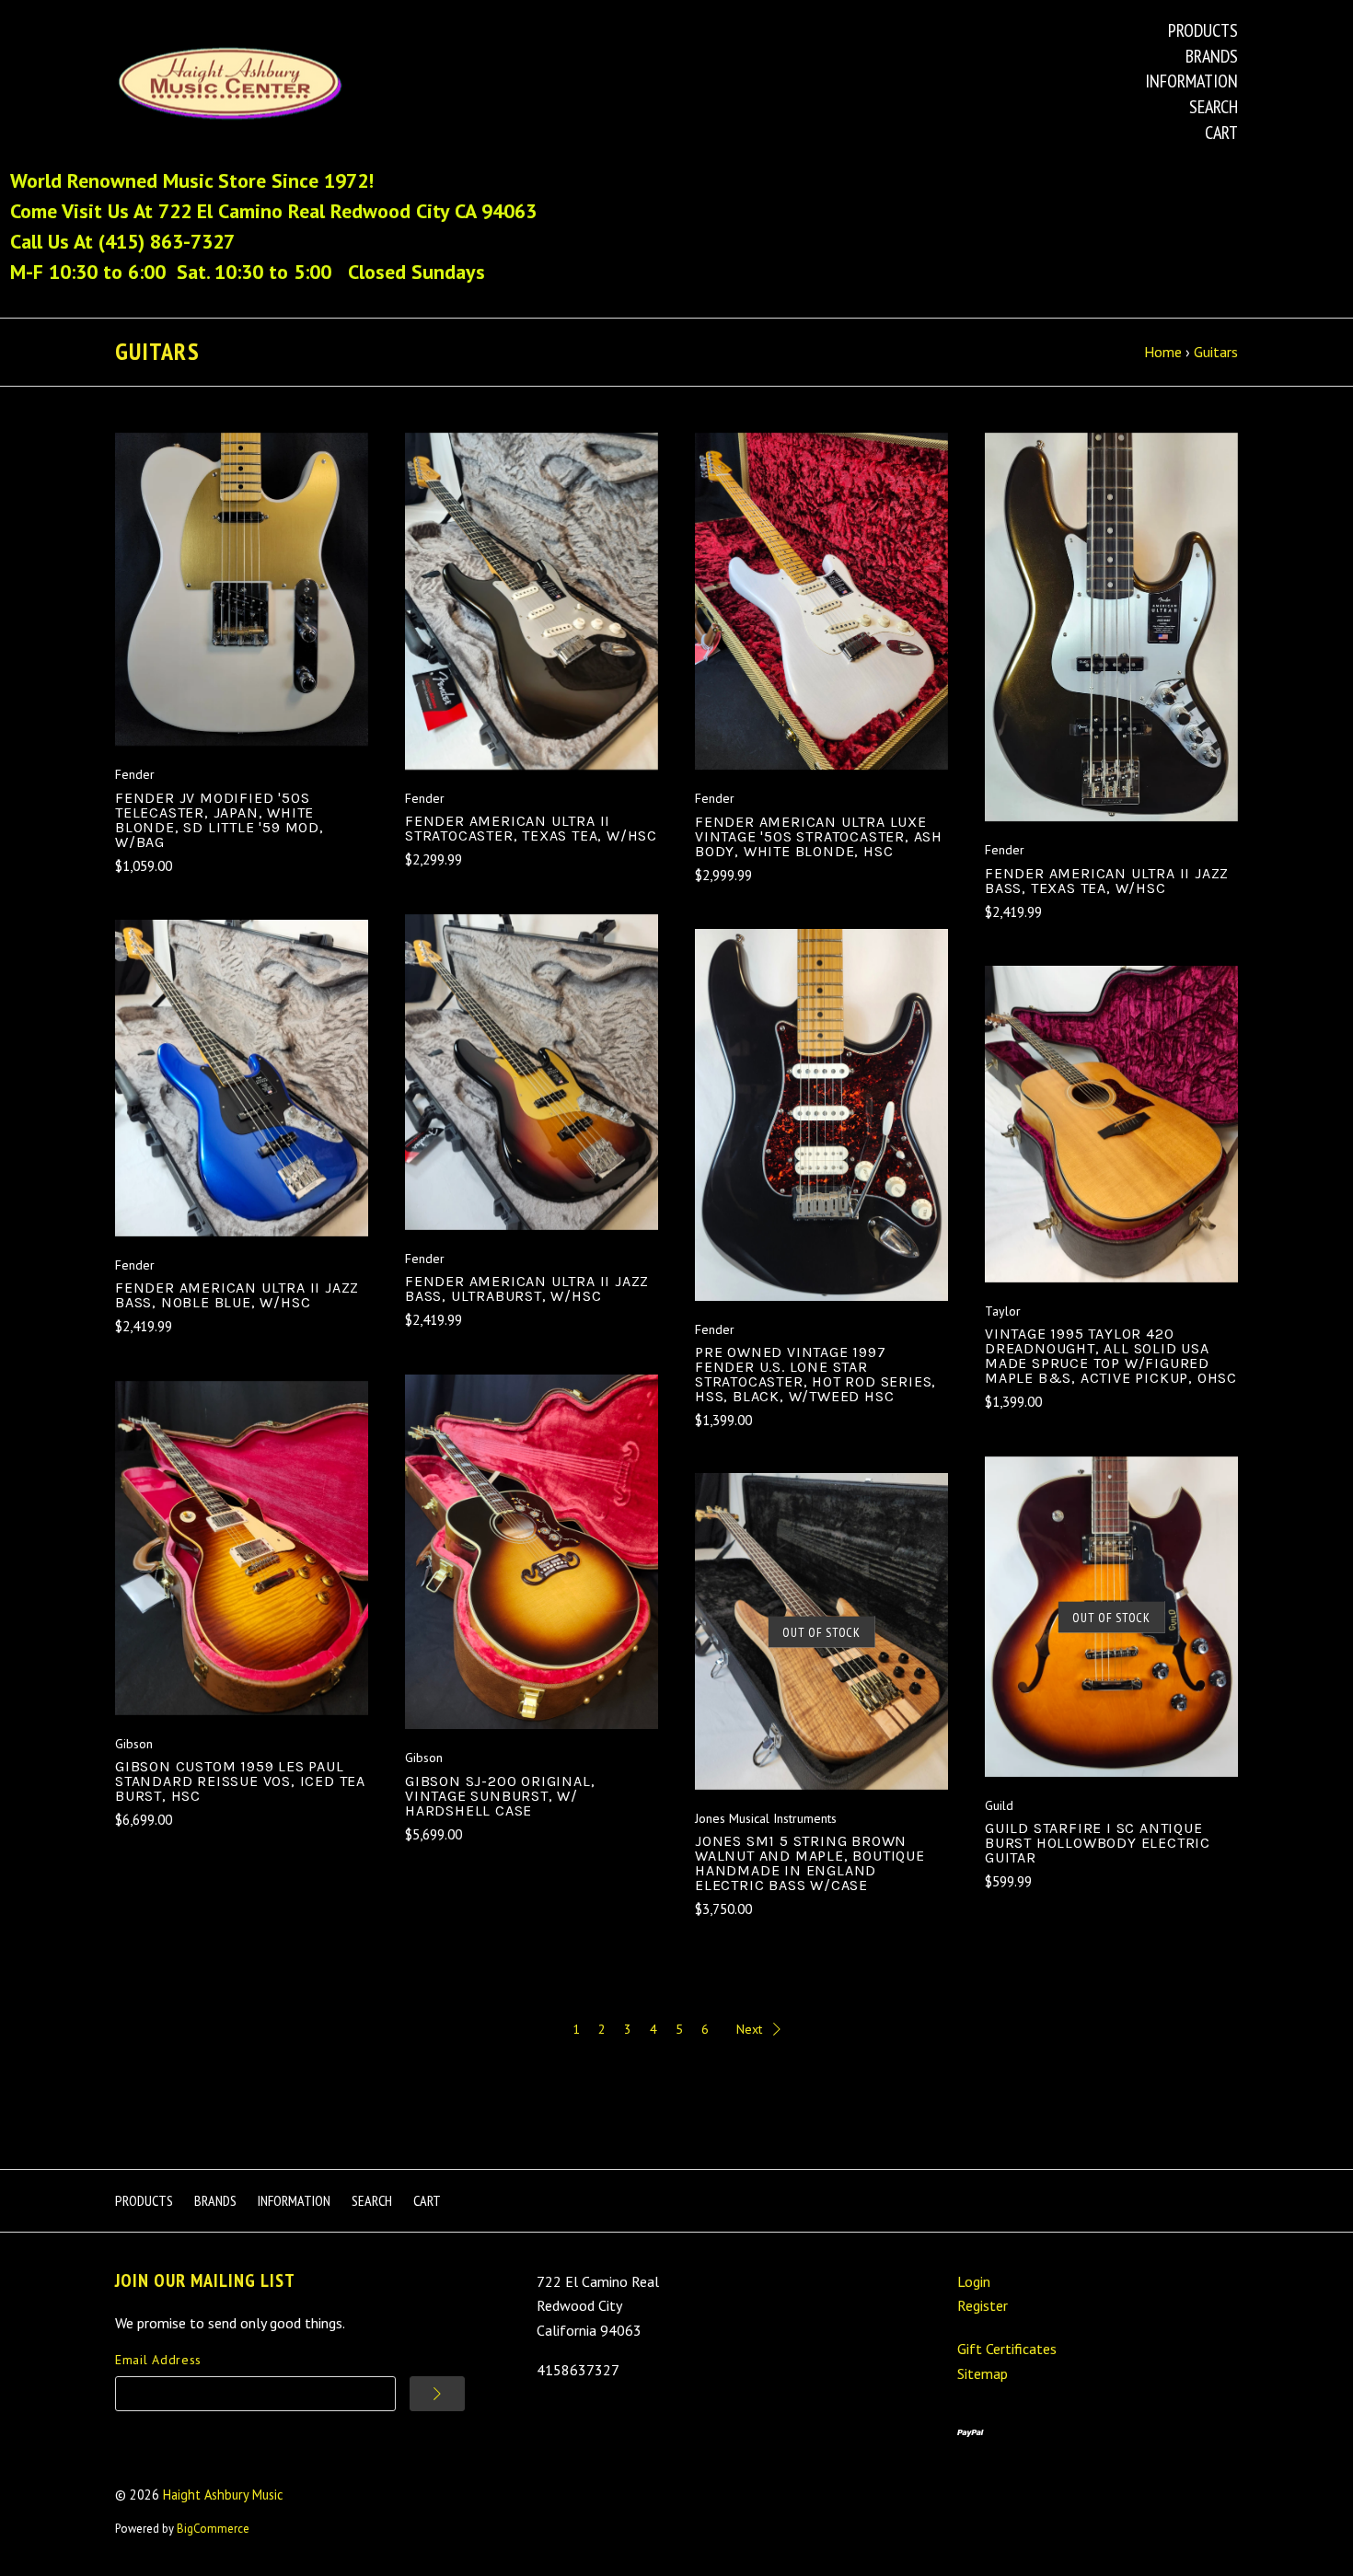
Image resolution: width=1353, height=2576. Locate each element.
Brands (1212, 56)
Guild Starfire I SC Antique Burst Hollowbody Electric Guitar (1098, 1843)
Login (974, 2281)
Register (983, 2305)
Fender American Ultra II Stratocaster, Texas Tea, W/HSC (531, 828)
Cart (1221, 133)
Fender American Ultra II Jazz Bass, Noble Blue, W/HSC (237, 1295)
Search (1214, 107)
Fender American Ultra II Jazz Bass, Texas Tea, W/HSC (1107, 881)
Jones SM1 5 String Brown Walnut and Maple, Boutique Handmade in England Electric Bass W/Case (810, 1863)
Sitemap (983, 2373)
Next (749, 2029)
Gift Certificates (1007, 2349)
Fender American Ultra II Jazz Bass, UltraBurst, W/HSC (527, 1288)
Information (1191, 81)
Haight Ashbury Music (223, 2495)
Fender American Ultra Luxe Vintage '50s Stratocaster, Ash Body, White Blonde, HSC (819, 836)
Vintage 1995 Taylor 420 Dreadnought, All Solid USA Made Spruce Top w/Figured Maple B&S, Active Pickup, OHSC (1111, 1356)
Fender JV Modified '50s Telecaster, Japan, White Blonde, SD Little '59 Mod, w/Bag (220, 820)
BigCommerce (213, 2529)
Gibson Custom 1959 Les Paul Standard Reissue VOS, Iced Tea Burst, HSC (240, 1781)
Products (1203, 30)
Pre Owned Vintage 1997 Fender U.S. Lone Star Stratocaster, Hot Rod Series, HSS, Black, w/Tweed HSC (815, 1374)
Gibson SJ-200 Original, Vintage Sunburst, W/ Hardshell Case (500, 1796)
